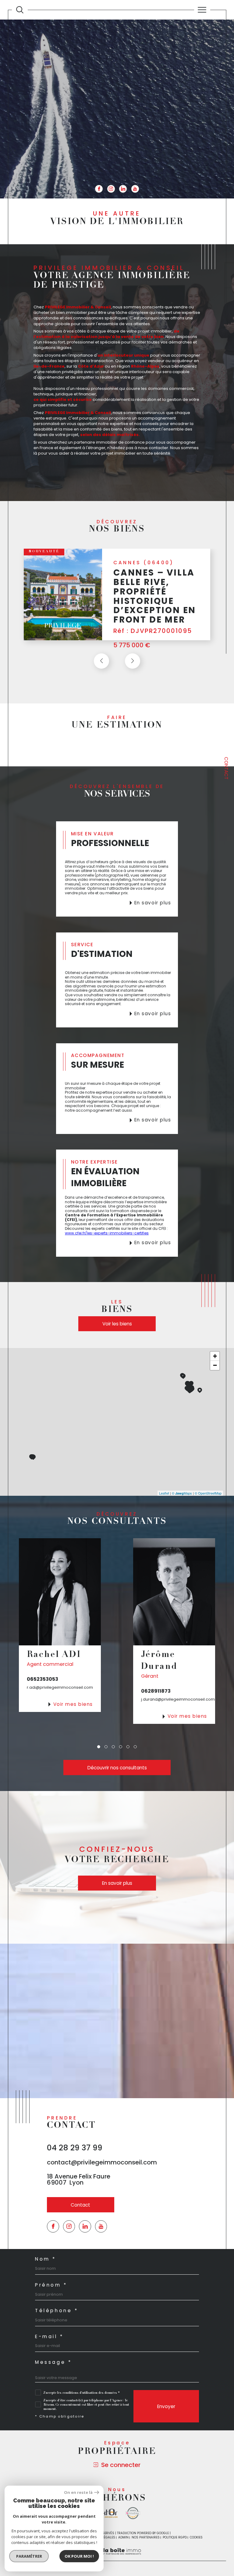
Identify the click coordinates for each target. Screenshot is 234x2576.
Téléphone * (57, 2311)
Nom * (46, 2259)
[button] (133, 661)
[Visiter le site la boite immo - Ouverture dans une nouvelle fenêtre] (106, 2513)
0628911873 (156, 1691)
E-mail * (49, 2336)
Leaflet (164, 1493)
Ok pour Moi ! (79, 2556)
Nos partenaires (146, 2537)
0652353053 (43, 1679)
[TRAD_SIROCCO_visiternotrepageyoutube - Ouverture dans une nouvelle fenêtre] (135, 189)
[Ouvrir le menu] (202, 10)
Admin (123, 2537)
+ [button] (215, 1356)
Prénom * (51, 2285)
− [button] (215, 1365)
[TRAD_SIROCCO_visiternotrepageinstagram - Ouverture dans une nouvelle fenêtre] (111, 189)
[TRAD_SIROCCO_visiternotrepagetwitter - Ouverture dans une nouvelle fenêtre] (85, 2226)
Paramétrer (29, 2556)
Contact (226, 768)
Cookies (196, 2538)
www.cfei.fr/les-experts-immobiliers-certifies (107, 1233)
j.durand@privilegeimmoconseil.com (178, 1699)
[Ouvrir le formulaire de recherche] (20, 10)
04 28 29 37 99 (75, 2148)
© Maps (182, 1493)
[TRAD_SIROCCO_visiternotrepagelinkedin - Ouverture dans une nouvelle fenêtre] (123, 189)
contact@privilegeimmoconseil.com (102, 2162)
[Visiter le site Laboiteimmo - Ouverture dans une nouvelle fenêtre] (117, 2558)
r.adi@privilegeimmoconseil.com (60, 1687)
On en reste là (78, 2492)
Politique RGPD (175, 2537)
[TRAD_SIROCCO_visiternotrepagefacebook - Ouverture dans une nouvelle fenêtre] (99, 189)
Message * (53, 2362)
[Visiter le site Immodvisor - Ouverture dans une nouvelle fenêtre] (133, 2513)
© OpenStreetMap (208, 1493)
